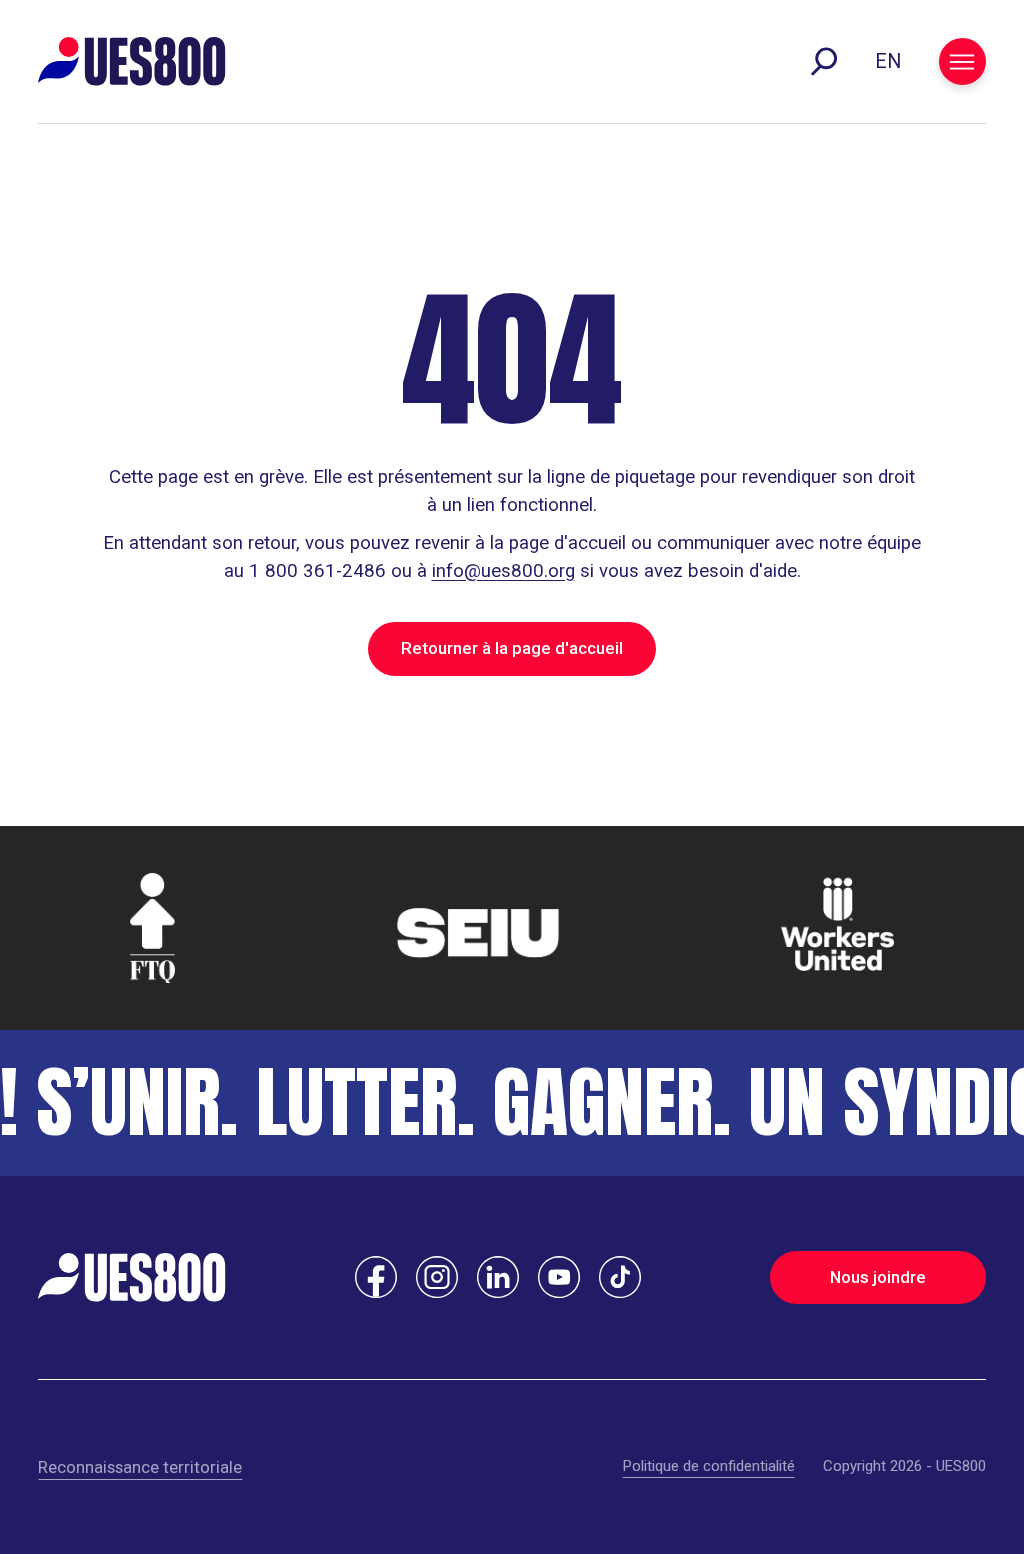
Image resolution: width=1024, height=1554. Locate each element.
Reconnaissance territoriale (140, 1467)
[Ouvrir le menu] (962, 61)
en (888, 61)
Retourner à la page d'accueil (512, 648)
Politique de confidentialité (709, 1466)
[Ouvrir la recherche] (823, 61)
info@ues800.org (503, 571)
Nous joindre (878, 1277)
